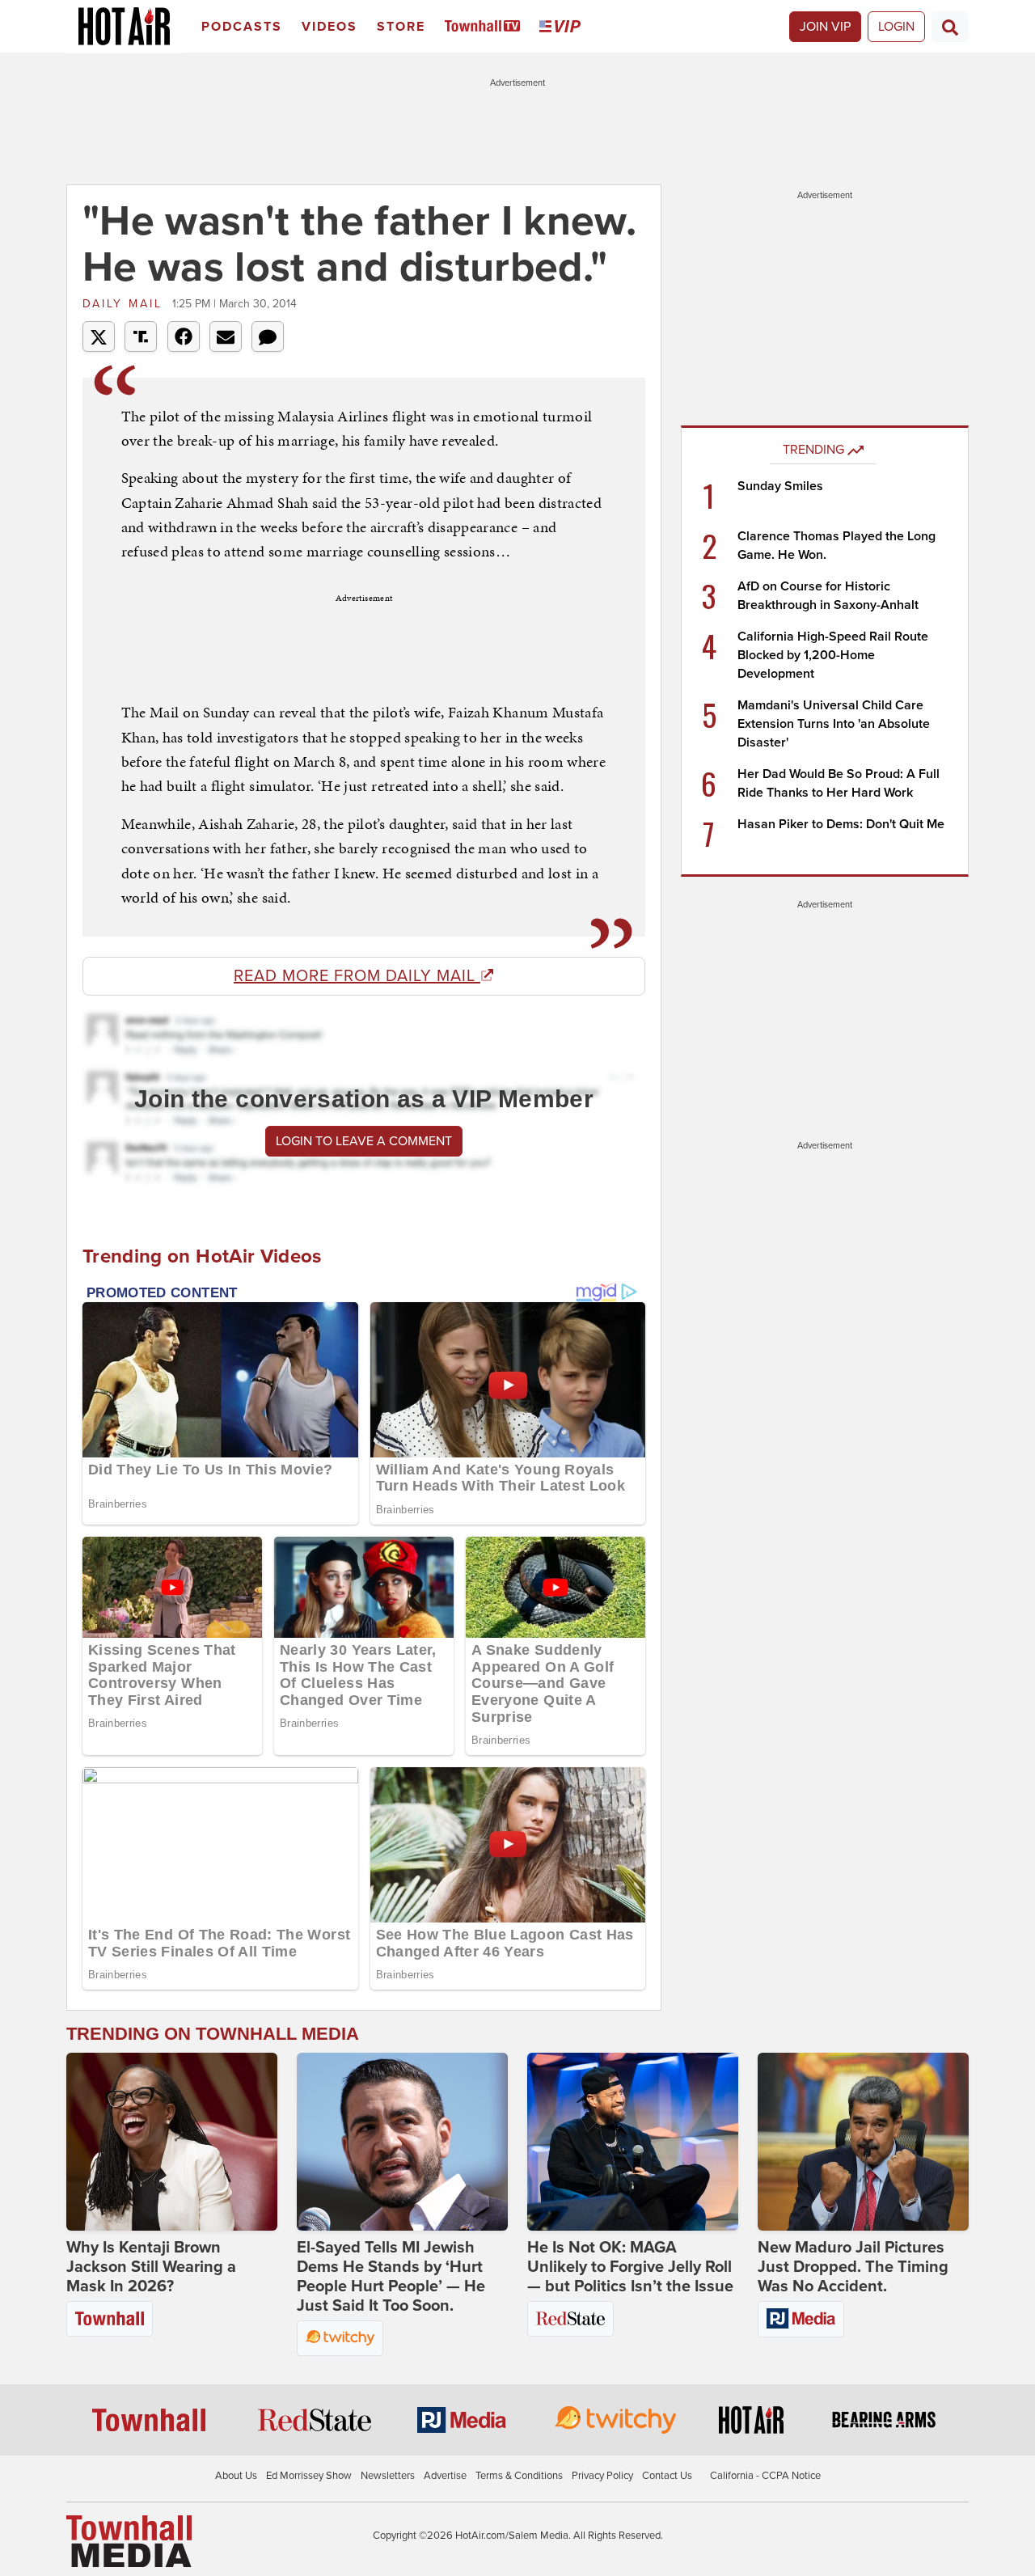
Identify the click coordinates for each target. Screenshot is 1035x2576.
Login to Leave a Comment (364, 1141)
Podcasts (242, 27)
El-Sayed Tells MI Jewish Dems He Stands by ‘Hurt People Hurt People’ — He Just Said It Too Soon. (391, 2277)
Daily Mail (125, 304)
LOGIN (896, 27)
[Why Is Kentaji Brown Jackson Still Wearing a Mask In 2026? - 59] (172, 2142)
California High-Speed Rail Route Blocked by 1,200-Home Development (833, 655)
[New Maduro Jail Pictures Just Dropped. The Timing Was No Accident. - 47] (863, 2142)
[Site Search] (950, 27)
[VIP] (563, 27)
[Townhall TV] (486, 27)
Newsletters (388, 2476)
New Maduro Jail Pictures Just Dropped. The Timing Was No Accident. (853, 2267)
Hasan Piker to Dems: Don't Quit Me (841, 824)
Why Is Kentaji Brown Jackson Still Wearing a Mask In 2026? (151, 2267)
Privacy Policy (602, 2476)
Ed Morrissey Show (309, 2476)
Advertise (445, 2476)
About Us (236, 2476)
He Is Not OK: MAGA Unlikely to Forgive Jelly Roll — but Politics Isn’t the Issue (630, 2267)
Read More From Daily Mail (357, 976)
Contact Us (667, 2476)
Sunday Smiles (780, 486)
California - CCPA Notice (765, 2476)
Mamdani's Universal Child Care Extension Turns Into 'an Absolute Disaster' (834, 724)
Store (401, 27)
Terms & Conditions (519, 2476)
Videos (330, 27)
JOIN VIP (825, 27)
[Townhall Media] (129, 2540)
